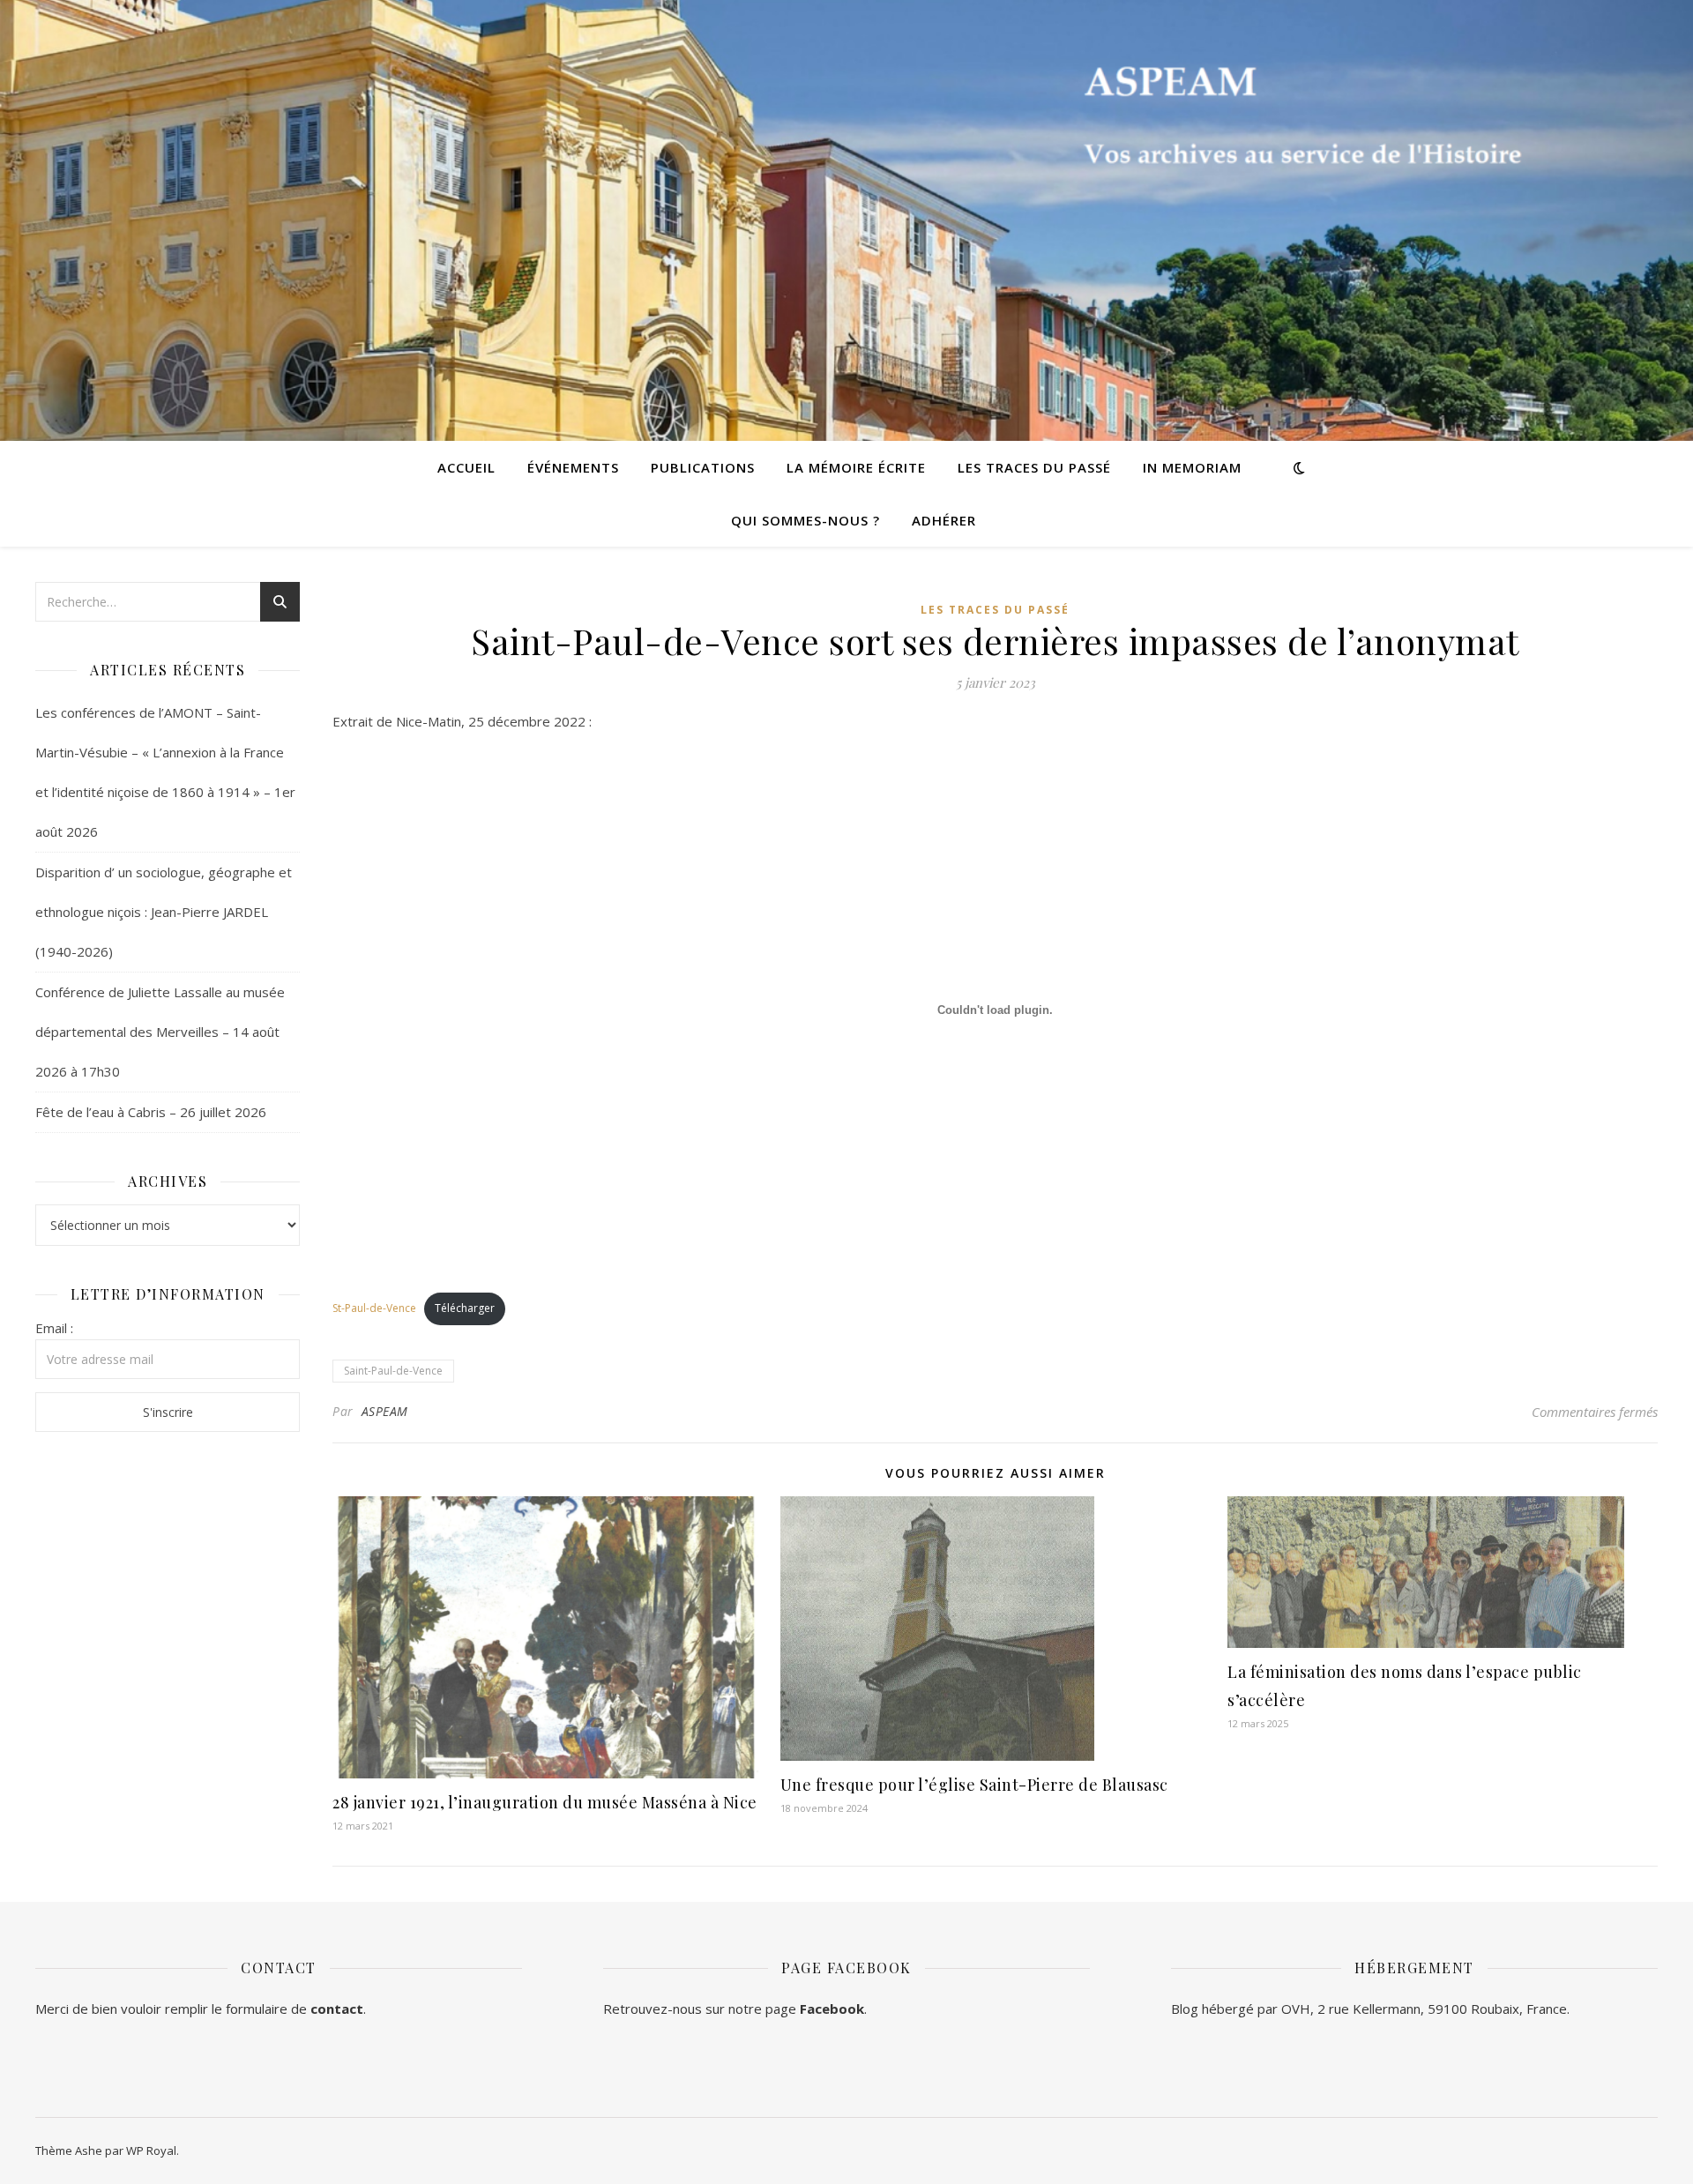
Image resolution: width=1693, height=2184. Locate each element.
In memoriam (1192, 467)
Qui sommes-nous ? (805, 520)
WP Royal (151, 2150)
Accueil (466, 467)
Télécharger (465, 1308)
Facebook (832, 2009)
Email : (54, 1328)
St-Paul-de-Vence (374, 1308)
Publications (703, 467)
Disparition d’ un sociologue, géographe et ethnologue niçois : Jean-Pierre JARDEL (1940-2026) (164, 912)
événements (573, 467)
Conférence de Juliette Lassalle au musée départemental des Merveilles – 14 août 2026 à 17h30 (160, 1032)
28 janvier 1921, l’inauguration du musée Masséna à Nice (545, 1802)
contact (337, 2009)
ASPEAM (385, 1411)
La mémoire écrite (856, 467)
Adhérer (944, 520)
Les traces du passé (1034, 467)
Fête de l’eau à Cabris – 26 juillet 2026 (151, 1112)
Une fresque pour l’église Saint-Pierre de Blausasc (974, 1785)
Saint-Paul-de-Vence (393, 1371)
